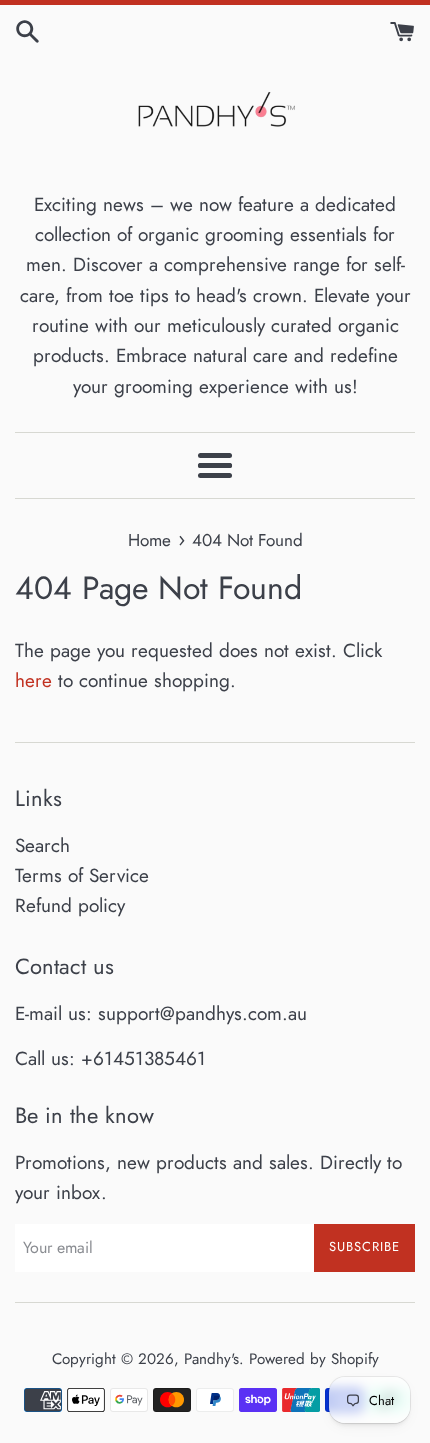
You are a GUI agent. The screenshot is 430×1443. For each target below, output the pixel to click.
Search (42, 845)
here (33, 680)
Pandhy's (211, 1359)
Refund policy (70, 905)
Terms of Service (82, 875)
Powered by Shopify (314, 1359)
